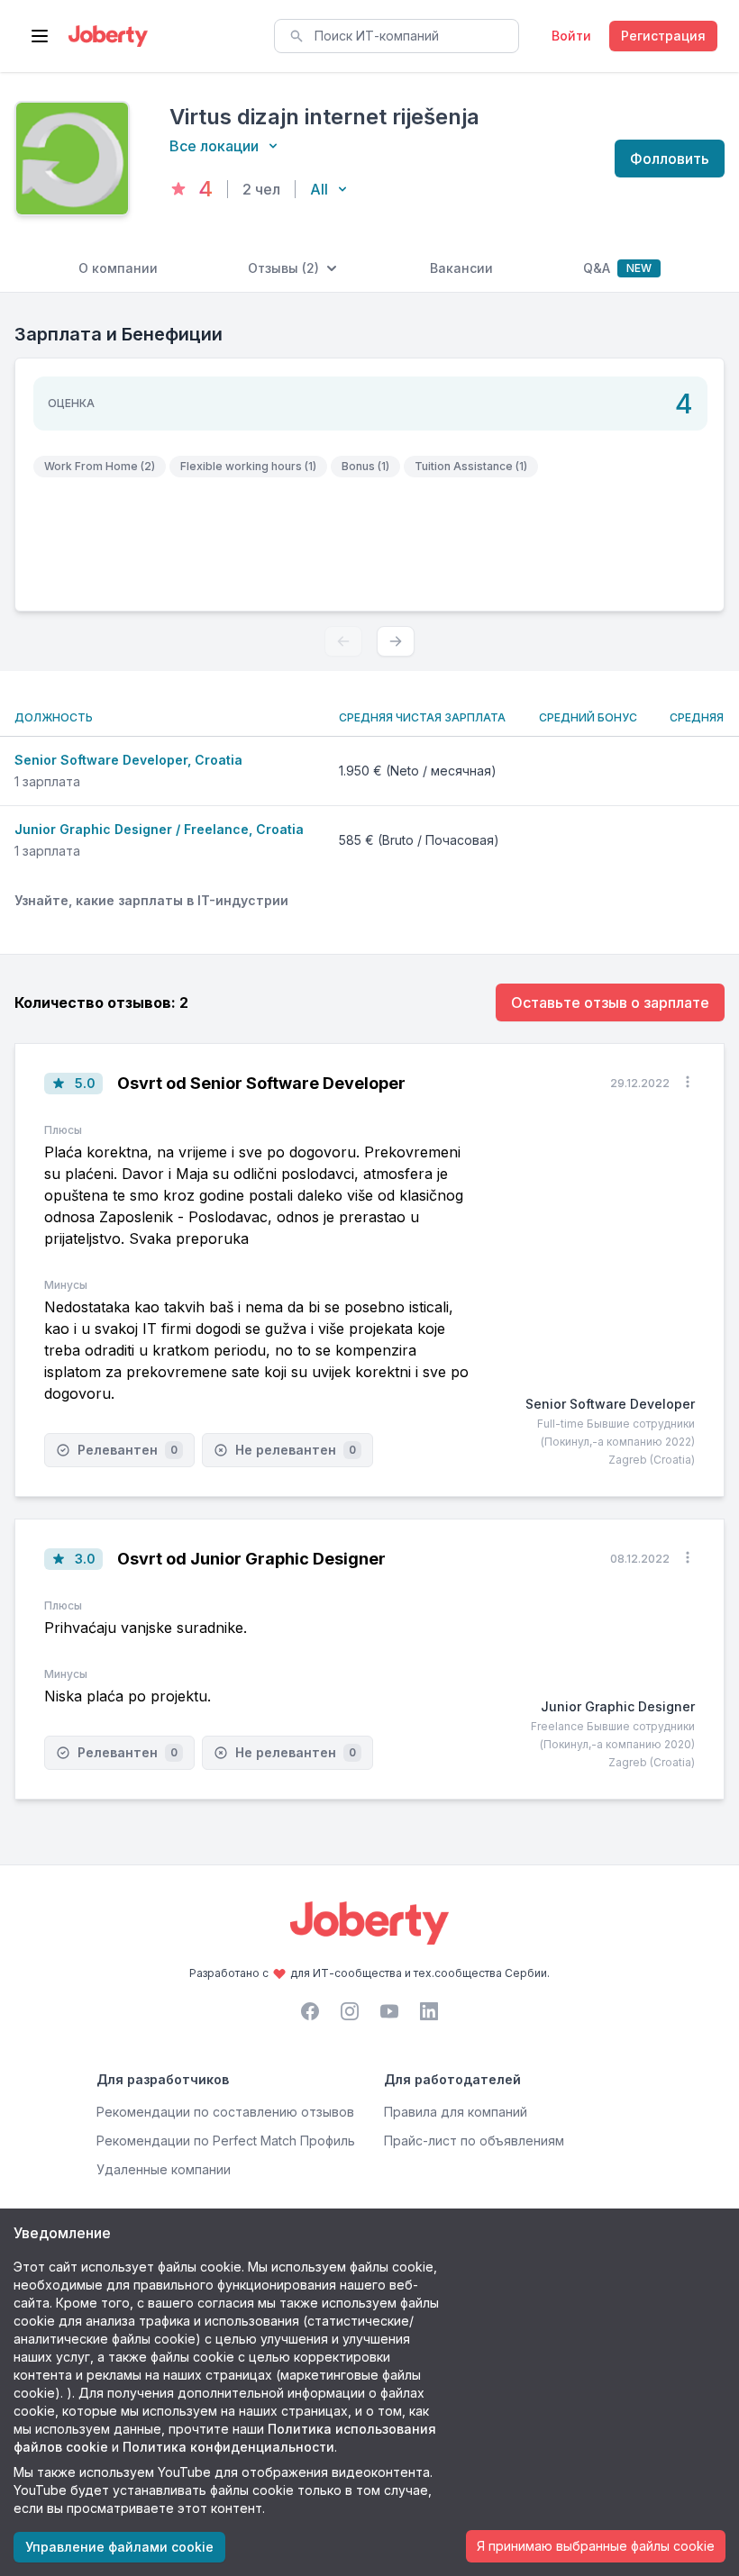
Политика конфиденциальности (228, 2447)
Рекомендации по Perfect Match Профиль (226, 2141)
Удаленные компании (164, 2169)
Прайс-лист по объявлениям (474, 2141)
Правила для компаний (456, 2112)
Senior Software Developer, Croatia (128, 760)
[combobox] (397, 36)
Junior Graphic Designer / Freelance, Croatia (159, 829)
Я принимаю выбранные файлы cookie (596, 2546)
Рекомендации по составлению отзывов (225, 2112)
